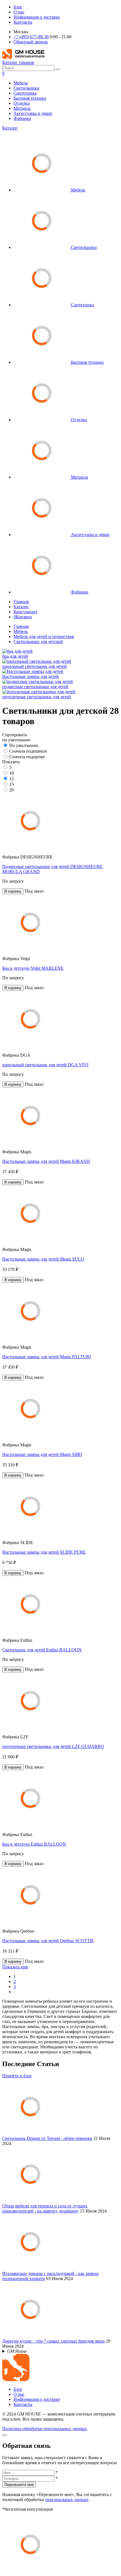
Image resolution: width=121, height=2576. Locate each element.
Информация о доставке (37, 17)
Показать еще (15, 1967)
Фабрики (22, 118)
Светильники (26, 88)
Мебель (21, 83)
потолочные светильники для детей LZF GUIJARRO (53, 1746)
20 (12, 790)
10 (12, 773)
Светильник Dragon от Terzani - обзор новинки (47, 2138)
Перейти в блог (17, 2076)
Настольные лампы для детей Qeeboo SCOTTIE (48, 1941)
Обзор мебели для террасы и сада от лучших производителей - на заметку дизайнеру (45, 2208)
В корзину (13, 891)
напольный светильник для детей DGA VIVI (45, 1065)
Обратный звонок (31, 42)
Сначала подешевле (28, 751)
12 (12, 779)
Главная (21, 602)
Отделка (22, 103)
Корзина (23, 617)
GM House (17, 2351)
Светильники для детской (38, 642)
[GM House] (23, 57)
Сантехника (25, 93)
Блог (18, 7)
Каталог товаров (18, 62)
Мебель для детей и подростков (44, 636)
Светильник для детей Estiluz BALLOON (42, 1650)
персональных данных (67, 2500)
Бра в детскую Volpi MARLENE (33, 968)
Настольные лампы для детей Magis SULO (43, 1259)
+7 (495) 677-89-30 (31, 37)
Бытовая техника (30, 98)
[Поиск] (58, 69)
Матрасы (22, 108)
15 (12, 784)
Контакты (23, 22)
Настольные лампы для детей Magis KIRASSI (46, 1161)
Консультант (25, 612)
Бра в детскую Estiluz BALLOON (34, 1844)
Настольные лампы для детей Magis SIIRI (42, 1454)
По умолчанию (24, 745)
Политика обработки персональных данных (45, 2429)
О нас (19, 12)
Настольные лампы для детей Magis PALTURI (47, 1357)
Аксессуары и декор (33, 113)
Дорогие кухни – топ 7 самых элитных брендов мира (53, 2341)
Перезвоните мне (19, 2485)
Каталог (10, 128)
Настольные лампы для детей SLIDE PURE (44, 1552)
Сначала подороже (27, 757)
